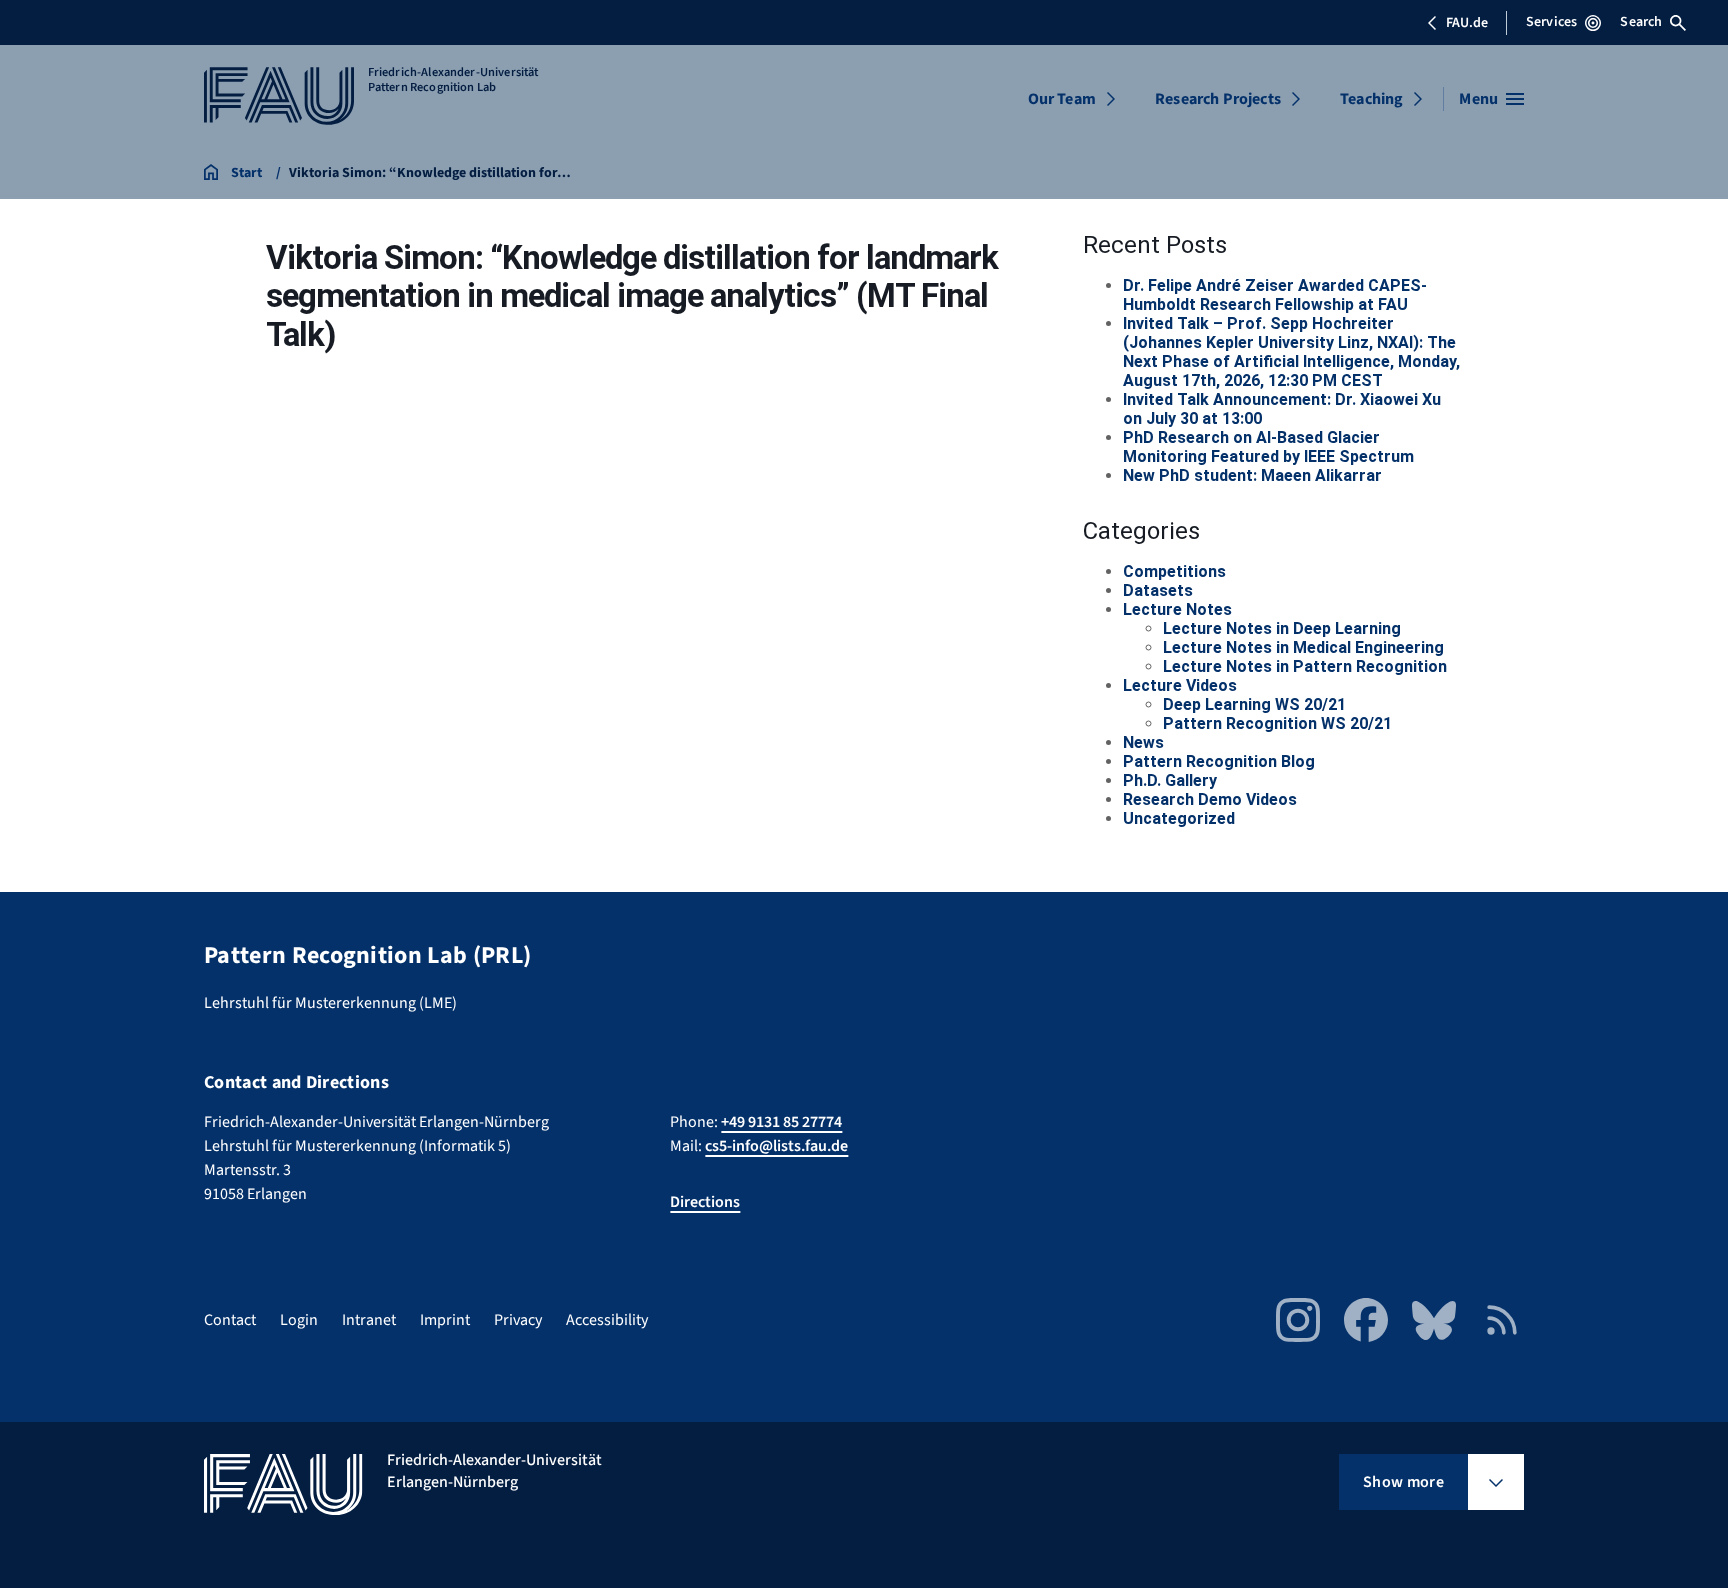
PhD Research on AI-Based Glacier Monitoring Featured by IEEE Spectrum (1268, 447)
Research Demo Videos (1210, 799)
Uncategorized (1179, 818)
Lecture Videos (1180, 685)
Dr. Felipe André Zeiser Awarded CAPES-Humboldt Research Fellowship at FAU (1275, 295)
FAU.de (1467, 23)
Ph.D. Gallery (1170, 780)
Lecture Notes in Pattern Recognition (1305, 666)
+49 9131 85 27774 (781, 1122)
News (1143, 742)
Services (1551, 22)
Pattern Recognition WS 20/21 (1277, 723)
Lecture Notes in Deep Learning (1282, 628)
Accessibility (607, 1320)
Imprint (445, 1320)
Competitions (1174, 571)
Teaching (1371, 99)
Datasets (1158, 590)
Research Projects (1218, 99)
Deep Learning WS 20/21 (1254, 704)
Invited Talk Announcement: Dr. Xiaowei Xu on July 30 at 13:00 (1282, 409)
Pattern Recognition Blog (1219, 761)
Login (299, 1320)
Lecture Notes (1177, 609)
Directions (705, 1202)
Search (1641, 22)
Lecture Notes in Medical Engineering (1303, 647)
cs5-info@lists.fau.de (776, 1146)
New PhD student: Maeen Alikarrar (1252, 475)
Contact (230, 1320)
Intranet (369, 1320)
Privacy (518, 1320)
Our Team (1062, 99)
